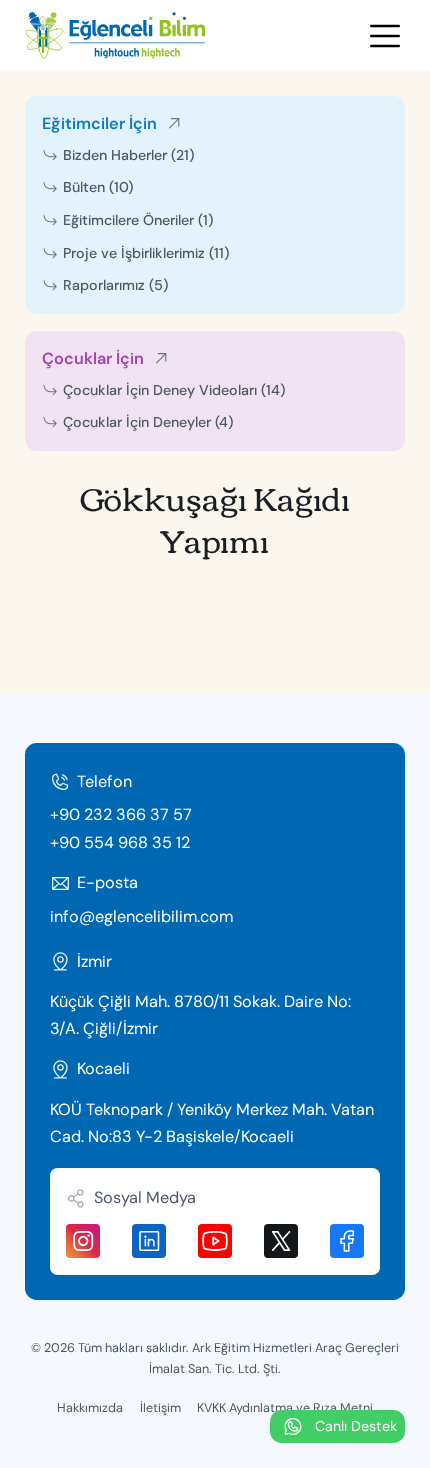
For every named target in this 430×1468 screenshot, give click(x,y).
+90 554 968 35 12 (120, 842)
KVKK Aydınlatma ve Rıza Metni (285, 1407)
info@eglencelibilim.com (141, 916)
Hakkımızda (90, 1407)
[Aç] (385, 36)
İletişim (160, 1407)
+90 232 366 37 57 (121, 814)
